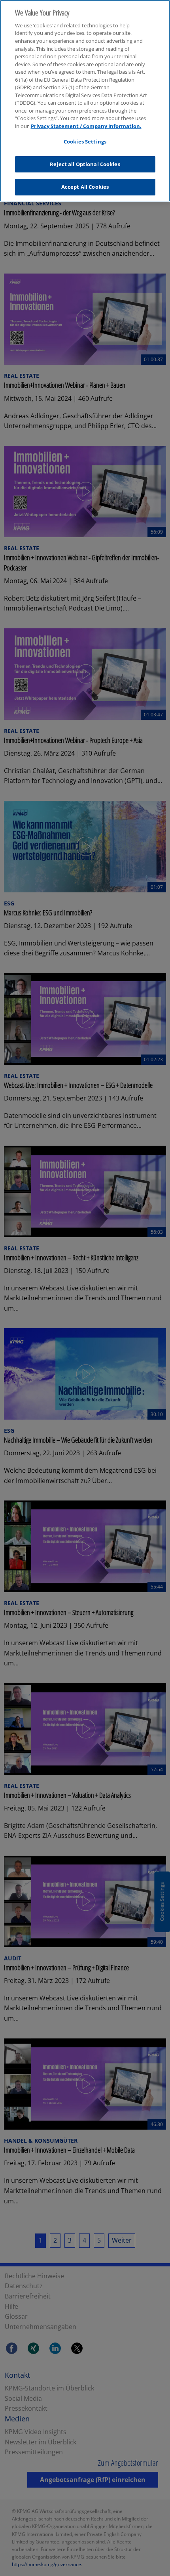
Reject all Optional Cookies (85, 164)
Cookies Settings (85, 142)
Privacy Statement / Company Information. (86, 126)
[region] (85, 101)
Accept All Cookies (85, 187)
